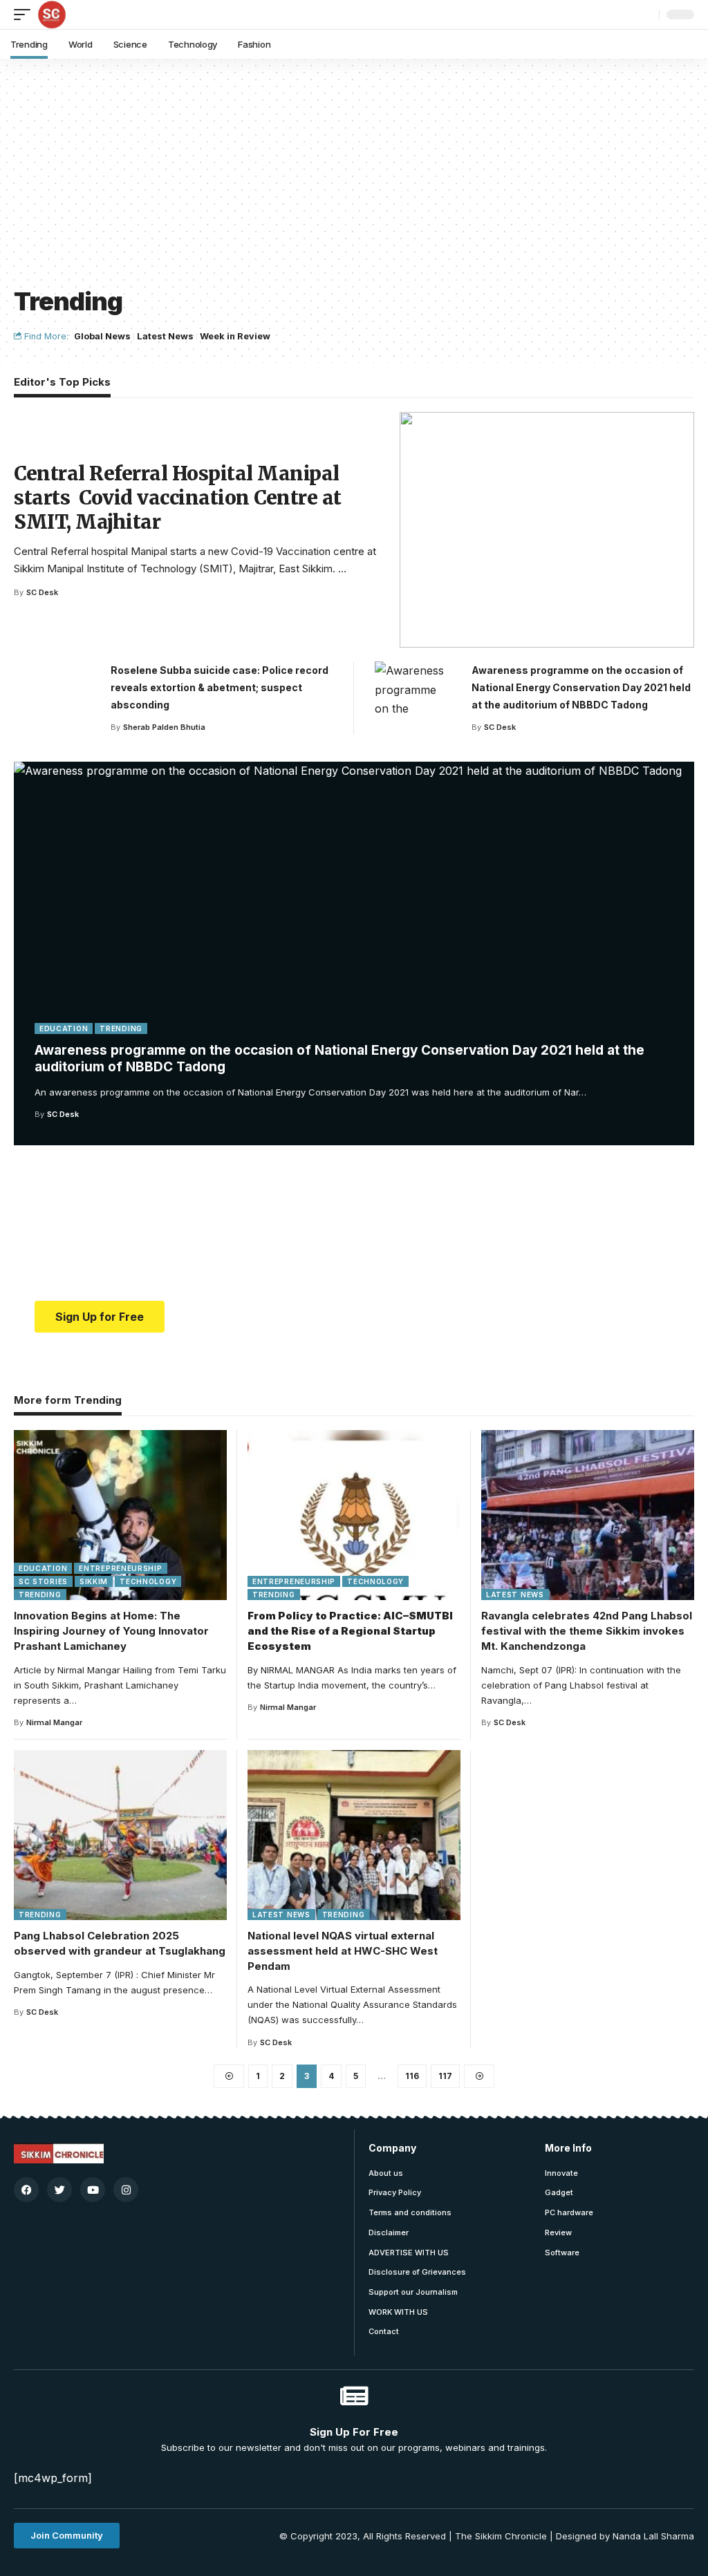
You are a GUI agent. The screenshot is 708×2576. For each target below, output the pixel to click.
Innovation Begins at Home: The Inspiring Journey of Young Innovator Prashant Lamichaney (111, 1631)
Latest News (165, 336)
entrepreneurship (120, 1568)
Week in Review (235, 336)
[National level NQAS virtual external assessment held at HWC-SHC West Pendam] (354, 1835)
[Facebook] (26, 2190)
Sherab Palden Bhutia (164, 727)
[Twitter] (59, 2190)
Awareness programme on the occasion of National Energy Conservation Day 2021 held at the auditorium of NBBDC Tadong (581, 687)
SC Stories (43, 1581)
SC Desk (63, 1114)
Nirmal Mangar (54, 1722)
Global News (102, 336)
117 (445, 2076)
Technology (148, 1581)
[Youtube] (93, 2190)
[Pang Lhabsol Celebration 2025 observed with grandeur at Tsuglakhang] (120, 1835)
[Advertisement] (354, 180)
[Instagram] (126, 2190)
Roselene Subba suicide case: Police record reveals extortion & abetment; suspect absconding (220, 687)
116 (412, 2076)
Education (64, 1028)
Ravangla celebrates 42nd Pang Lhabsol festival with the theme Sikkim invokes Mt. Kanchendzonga (587, 1631)
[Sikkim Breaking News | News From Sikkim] (52, 15)
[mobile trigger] (26, 15)
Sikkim (94, 1581)
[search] (645, 15)
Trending (121, 1028)
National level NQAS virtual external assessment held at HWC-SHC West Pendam (343, 1951)
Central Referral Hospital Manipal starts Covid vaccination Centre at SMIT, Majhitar (178, 498)
